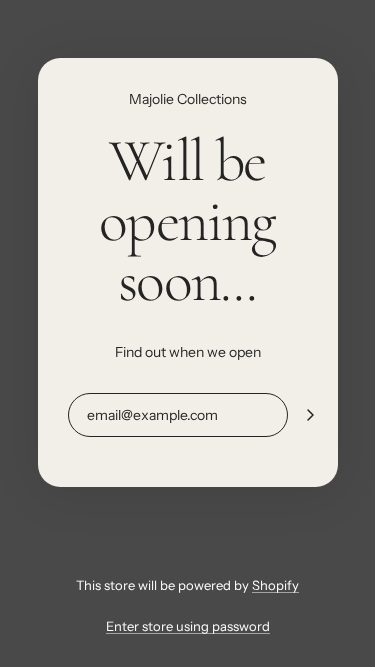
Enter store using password (188, 626)
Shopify (275, 585)
